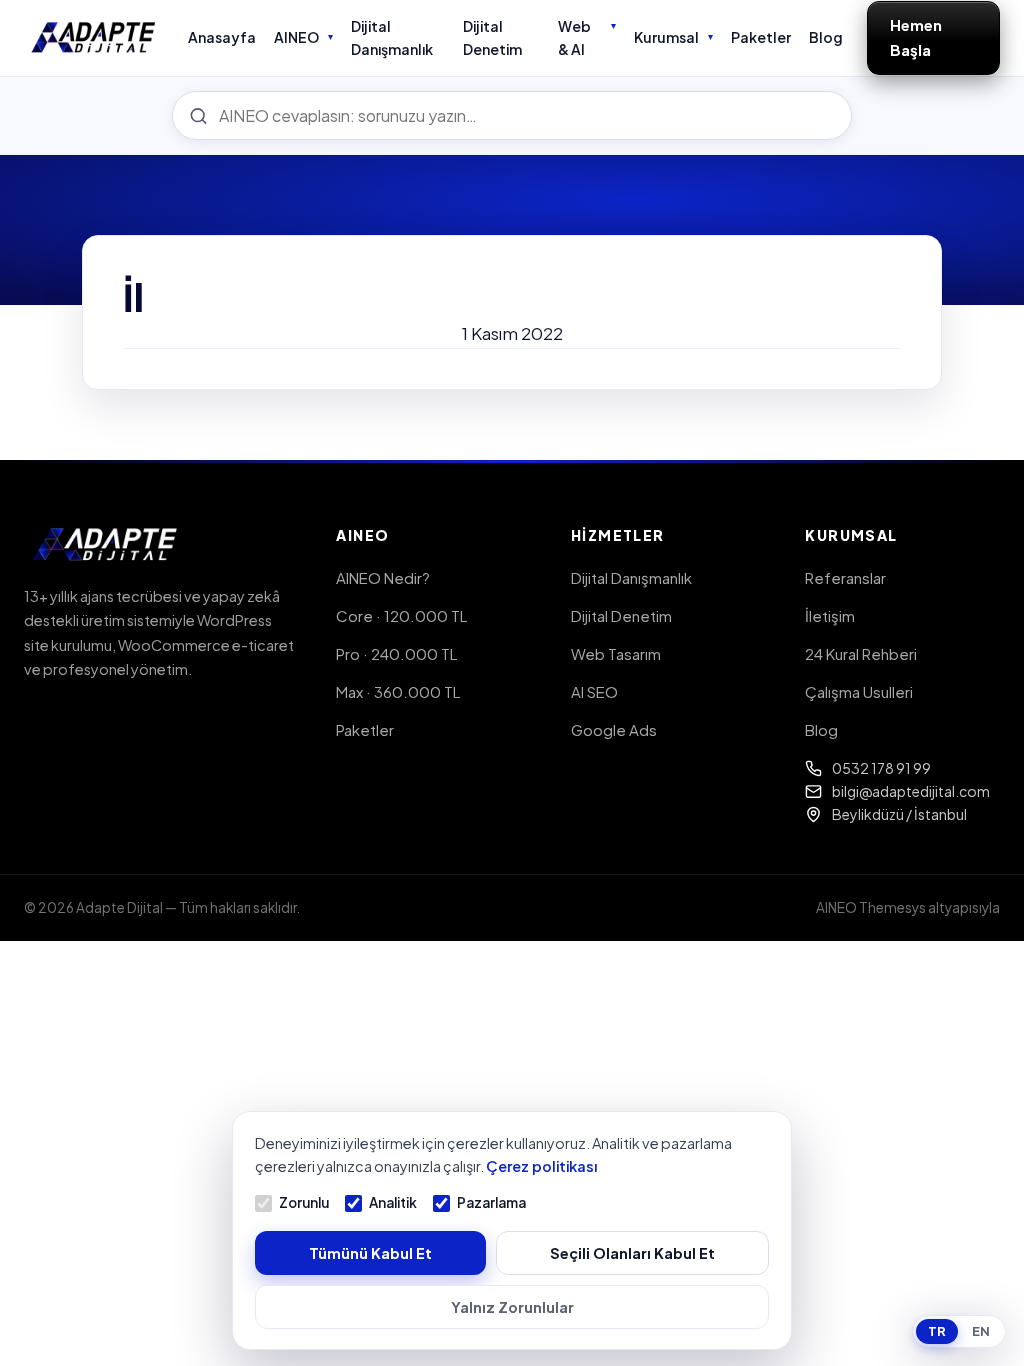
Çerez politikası (541, 1166)
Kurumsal (666, 37)
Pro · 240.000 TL (396, 653)
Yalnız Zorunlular (512, 1307)
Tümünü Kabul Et (370, 1253)
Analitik (393, 1202)
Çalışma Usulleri (859, 691)
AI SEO (594, 691)
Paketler (761, 37)
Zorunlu (304, 1202)
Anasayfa (222, 37)
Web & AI (574, 37)
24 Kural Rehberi (861, 653)
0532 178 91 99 (881, 768)
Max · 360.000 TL (398, 691)
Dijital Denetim (492, 37)
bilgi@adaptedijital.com (911, 791)
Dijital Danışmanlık (392, 37)
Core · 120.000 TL (401, 615)
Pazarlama (491, 1202)
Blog (826, 37)
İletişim (830, 615)
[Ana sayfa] (94, 38)
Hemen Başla (916, 37)
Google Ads (614, 729)
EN (981, 1331)
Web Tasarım (616, 653)
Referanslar (845, 577)
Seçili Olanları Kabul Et (632, 1253)
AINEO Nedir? (383, 577)
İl (133, 297)
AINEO (296, 37)
